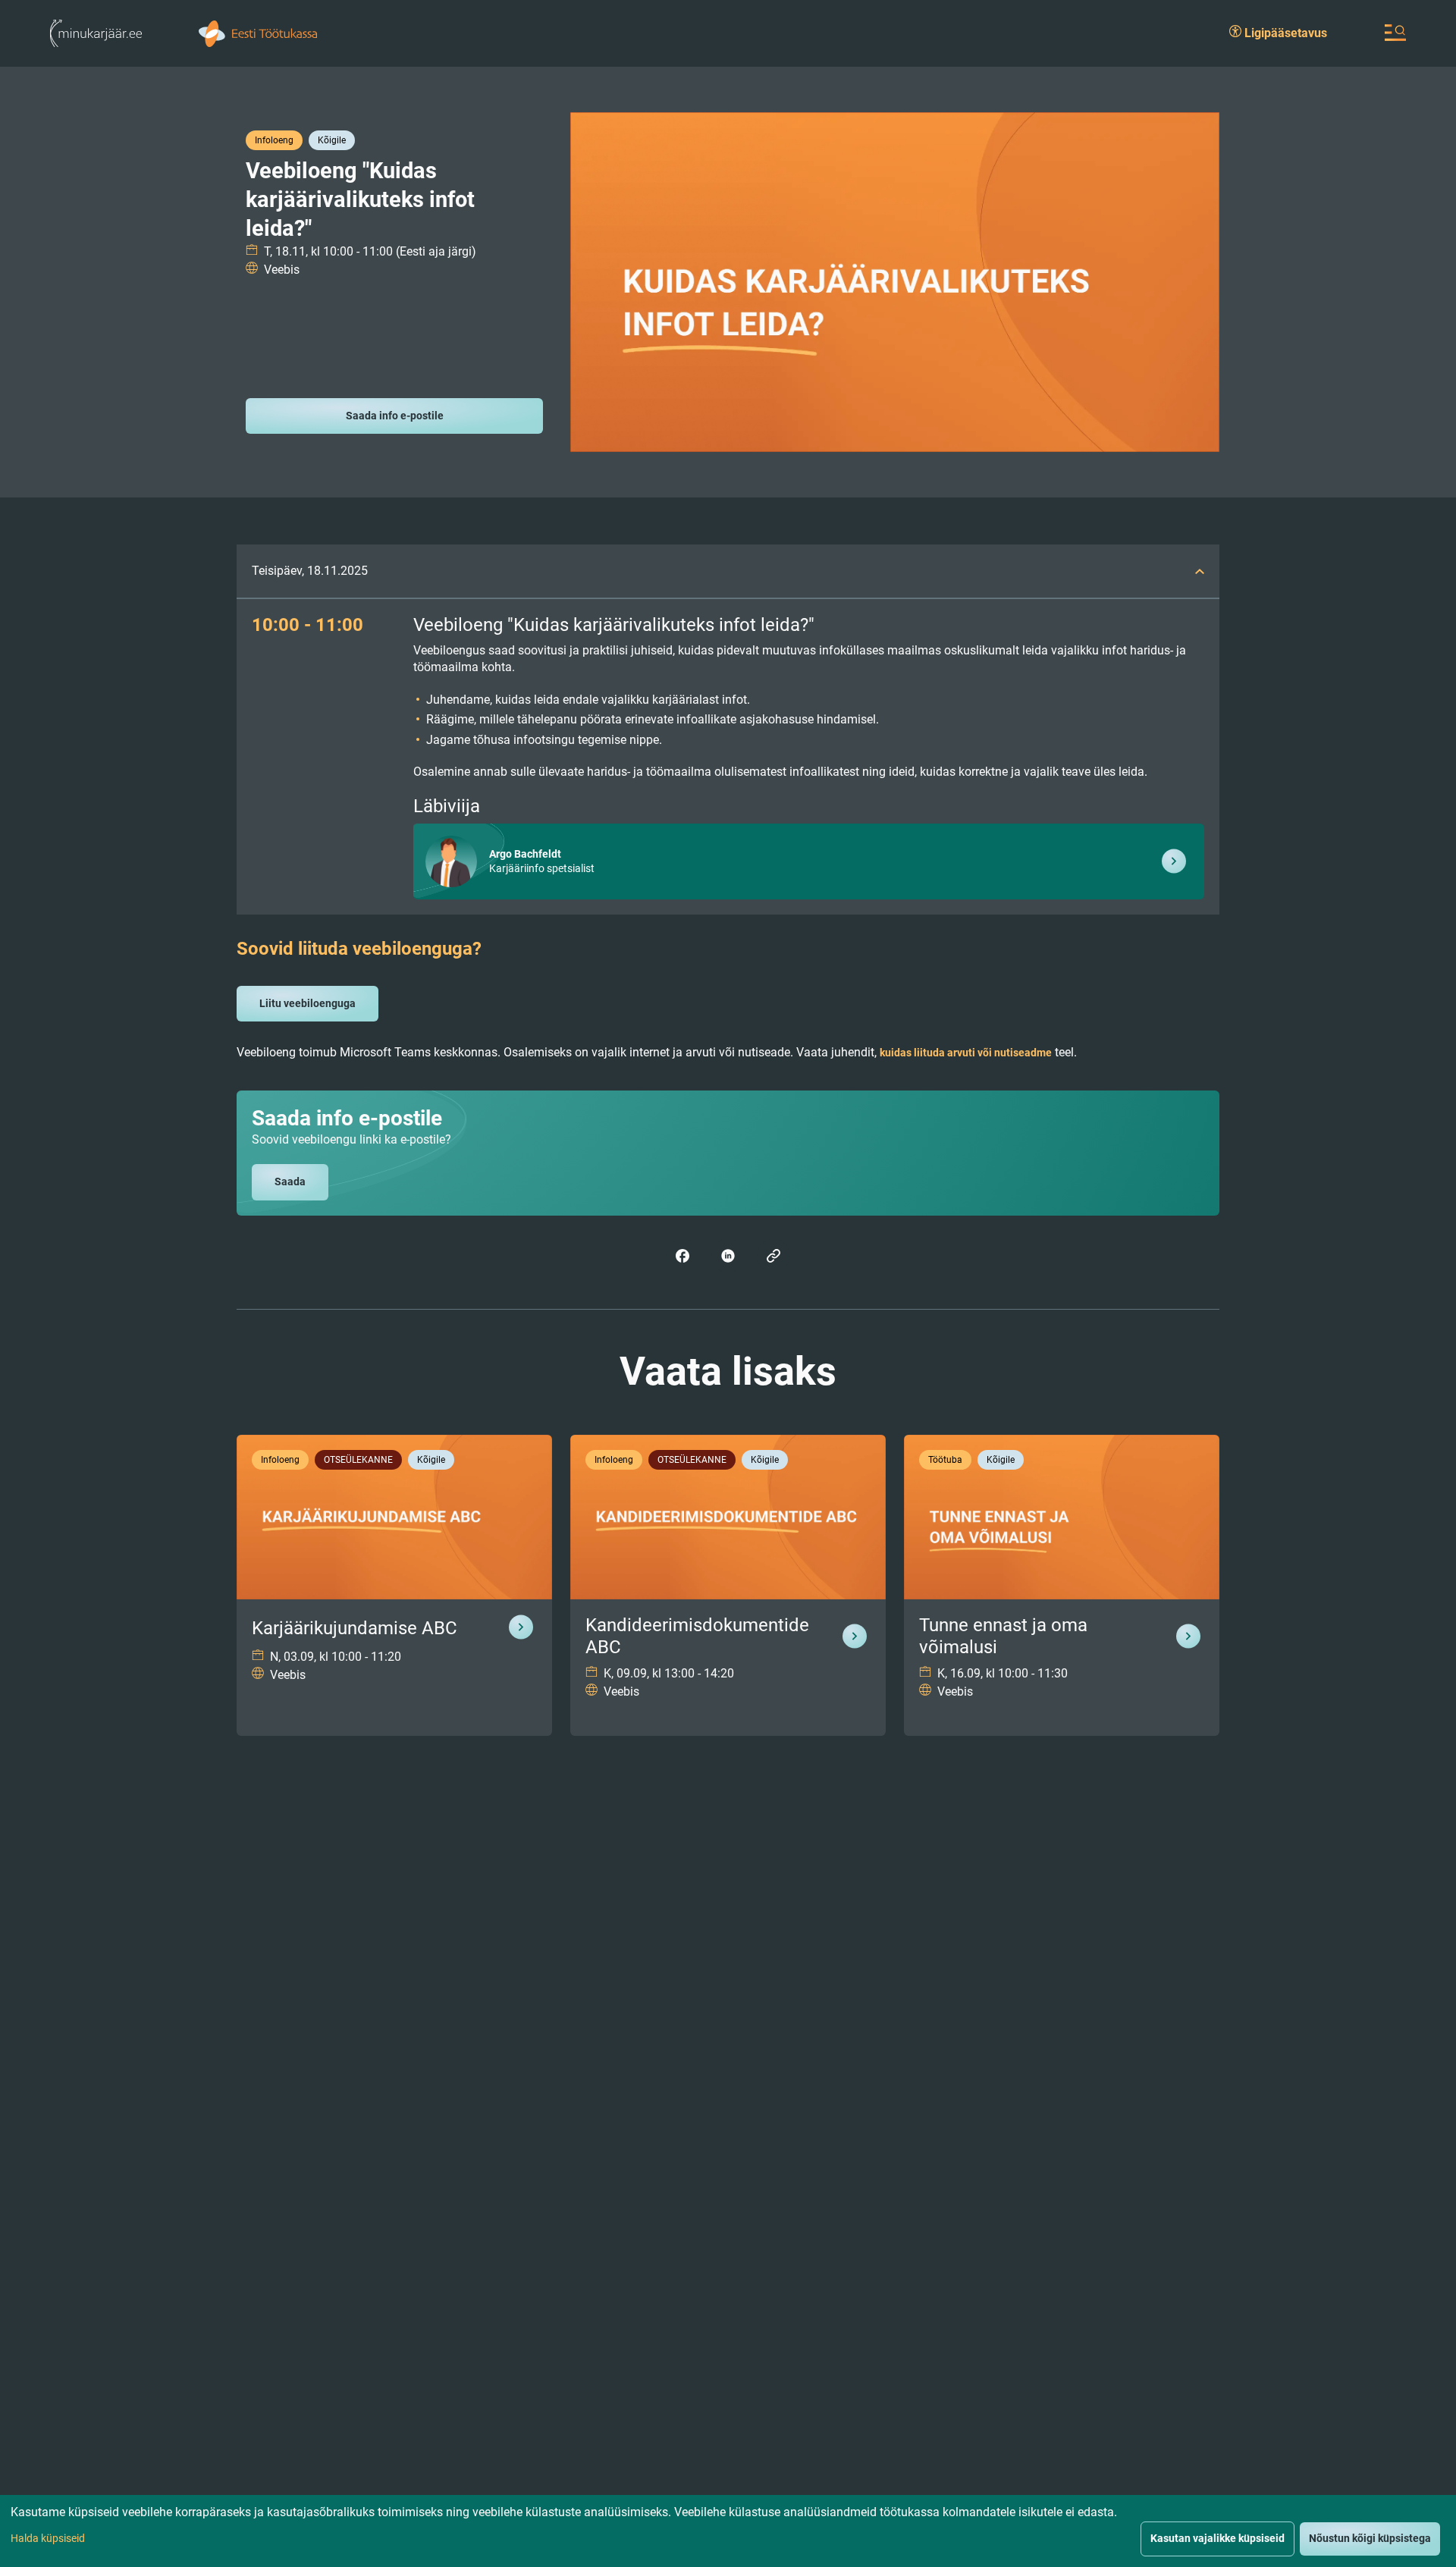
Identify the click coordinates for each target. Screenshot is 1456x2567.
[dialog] (728, 2531)
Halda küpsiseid (48, 2538)
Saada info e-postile (395, 416)
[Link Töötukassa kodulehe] (258, 32)
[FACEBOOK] (682, 1256)
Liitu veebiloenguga (308, 1003)
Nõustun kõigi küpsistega (1370, 2538)
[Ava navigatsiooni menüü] (1395, 33)
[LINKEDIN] (728, 1256)
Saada (290, 1182)
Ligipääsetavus (1284, 33)
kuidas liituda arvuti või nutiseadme (966, 1053)
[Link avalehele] (96, 32)
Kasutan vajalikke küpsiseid (1218, 2538)
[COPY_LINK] (773, 1256)
